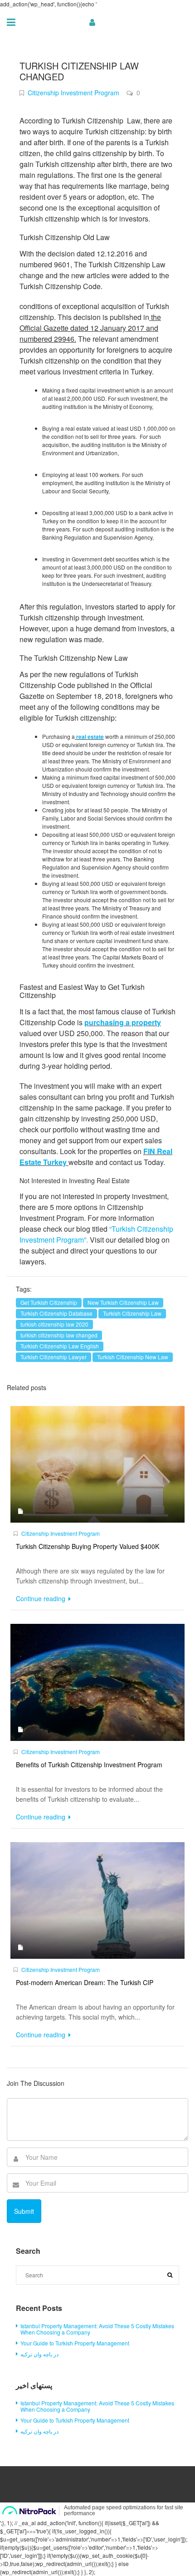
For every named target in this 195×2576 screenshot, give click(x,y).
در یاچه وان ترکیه (39, 2354)
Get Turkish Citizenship (49, 1302)
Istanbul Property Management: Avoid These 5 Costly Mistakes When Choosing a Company (97, 2329)
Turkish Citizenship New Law (133, 1357)
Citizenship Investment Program (73, 93)
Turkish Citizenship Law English (60, 1346)
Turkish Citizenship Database (56, 1313)
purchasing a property (123, 1022)
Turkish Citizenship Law (132, 1313)
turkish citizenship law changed (59, 1335)
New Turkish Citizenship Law (123, 1302)
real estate (90, 737)
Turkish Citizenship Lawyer (54, 1357)
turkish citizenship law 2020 (54, 1324)
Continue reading (41, 1598)
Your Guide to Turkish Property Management (75, 2343)
